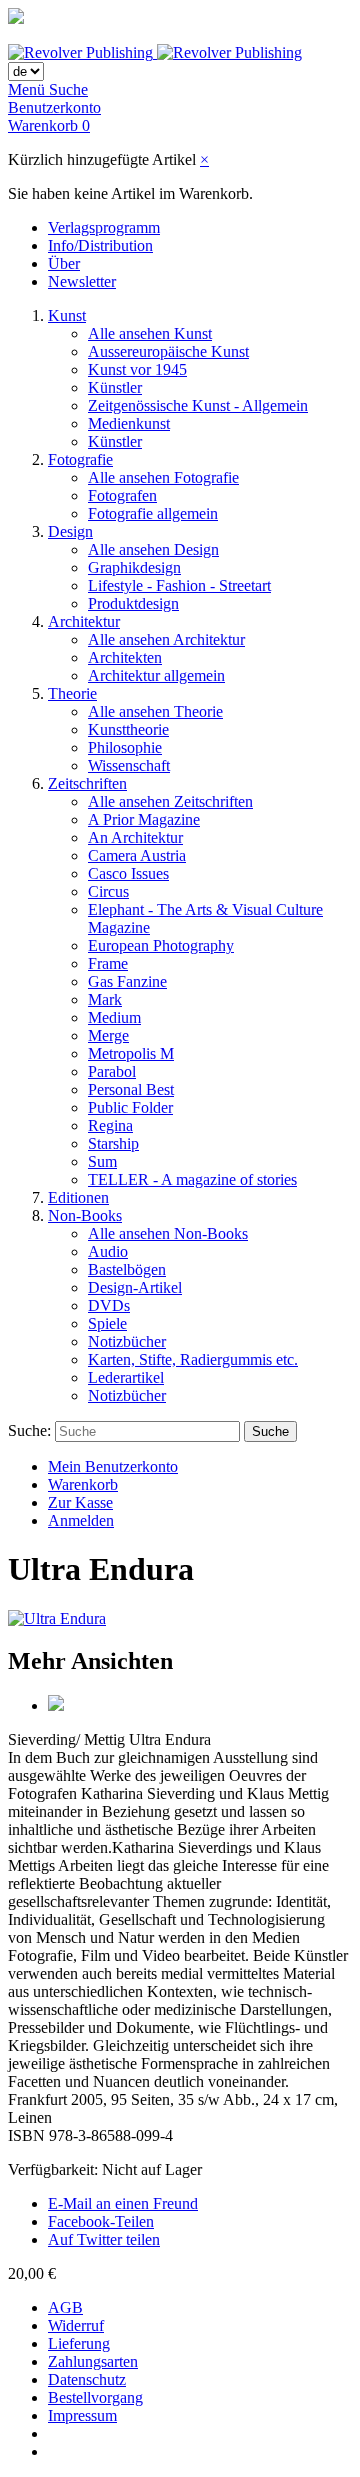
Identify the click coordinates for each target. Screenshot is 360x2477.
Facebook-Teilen (101, 2221)
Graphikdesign (134, 567)
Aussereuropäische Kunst (168, 351)
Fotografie (80, 459)
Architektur (84, 621)
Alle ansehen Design (153, 549)
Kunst (67, 315)
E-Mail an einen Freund (123, 2203)
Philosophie (125, 747)
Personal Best (131, 1089)
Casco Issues (128, 873)
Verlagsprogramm (104, 227)
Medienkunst (129, 423)
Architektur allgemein (156, 675)
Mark (105, 999)
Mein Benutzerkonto (113, 1466)
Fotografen (122, 495)
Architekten (125, 657)
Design (70, 531)
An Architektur (135, 837)
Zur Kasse (80, 1502)
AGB (65, 2307)
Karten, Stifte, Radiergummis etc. (193, 1359)
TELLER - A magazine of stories (192, 1179)
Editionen (78, 1197)
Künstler (115, 387)
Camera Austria (137, 855)
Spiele (107, 1323)
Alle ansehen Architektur (166, 639)
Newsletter (82, 281)
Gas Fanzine (127, 981)
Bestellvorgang (95, 2397)
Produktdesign (133, 603)
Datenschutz (87, 2379)
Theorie (72, 693)
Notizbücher (127, 1341)
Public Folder (130, 1107)
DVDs (109, 1305)
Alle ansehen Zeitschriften (170, 801)
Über (64, 263)
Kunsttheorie (128, 729)
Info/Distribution (100, 245)
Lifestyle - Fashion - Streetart (179, 585)
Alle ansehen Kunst (150, 333)
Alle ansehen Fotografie (163, 477)
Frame (108, 963)
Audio (108, 1251)
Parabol (112, 1071)
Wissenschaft (129, 765)
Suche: (29, 1430)
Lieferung (79, 2343)
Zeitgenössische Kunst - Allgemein (198, 405)
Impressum (82, 2415)
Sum (102, 1161)
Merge (108, 1035)
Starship (113, 1143)
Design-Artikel (135, 1287)
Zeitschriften (87, 783)
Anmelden (81, 1520)
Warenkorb (83, 1484)
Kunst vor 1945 (137, 369)
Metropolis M (131, 1053)
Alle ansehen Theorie (155, 711)
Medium (114, 1017)
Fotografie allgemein (153, 513)
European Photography (161, 945)
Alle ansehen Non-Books (168, 1233)
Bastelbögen (127, 1269)
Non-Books (85, 1215)
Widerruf (76, 2325)
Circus (108, 891)
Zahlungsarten (93, 2361)
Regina (110, 1125)
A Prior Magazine (144, 819)
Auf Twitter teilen (104, 2239)
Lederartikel (126, 1377)
